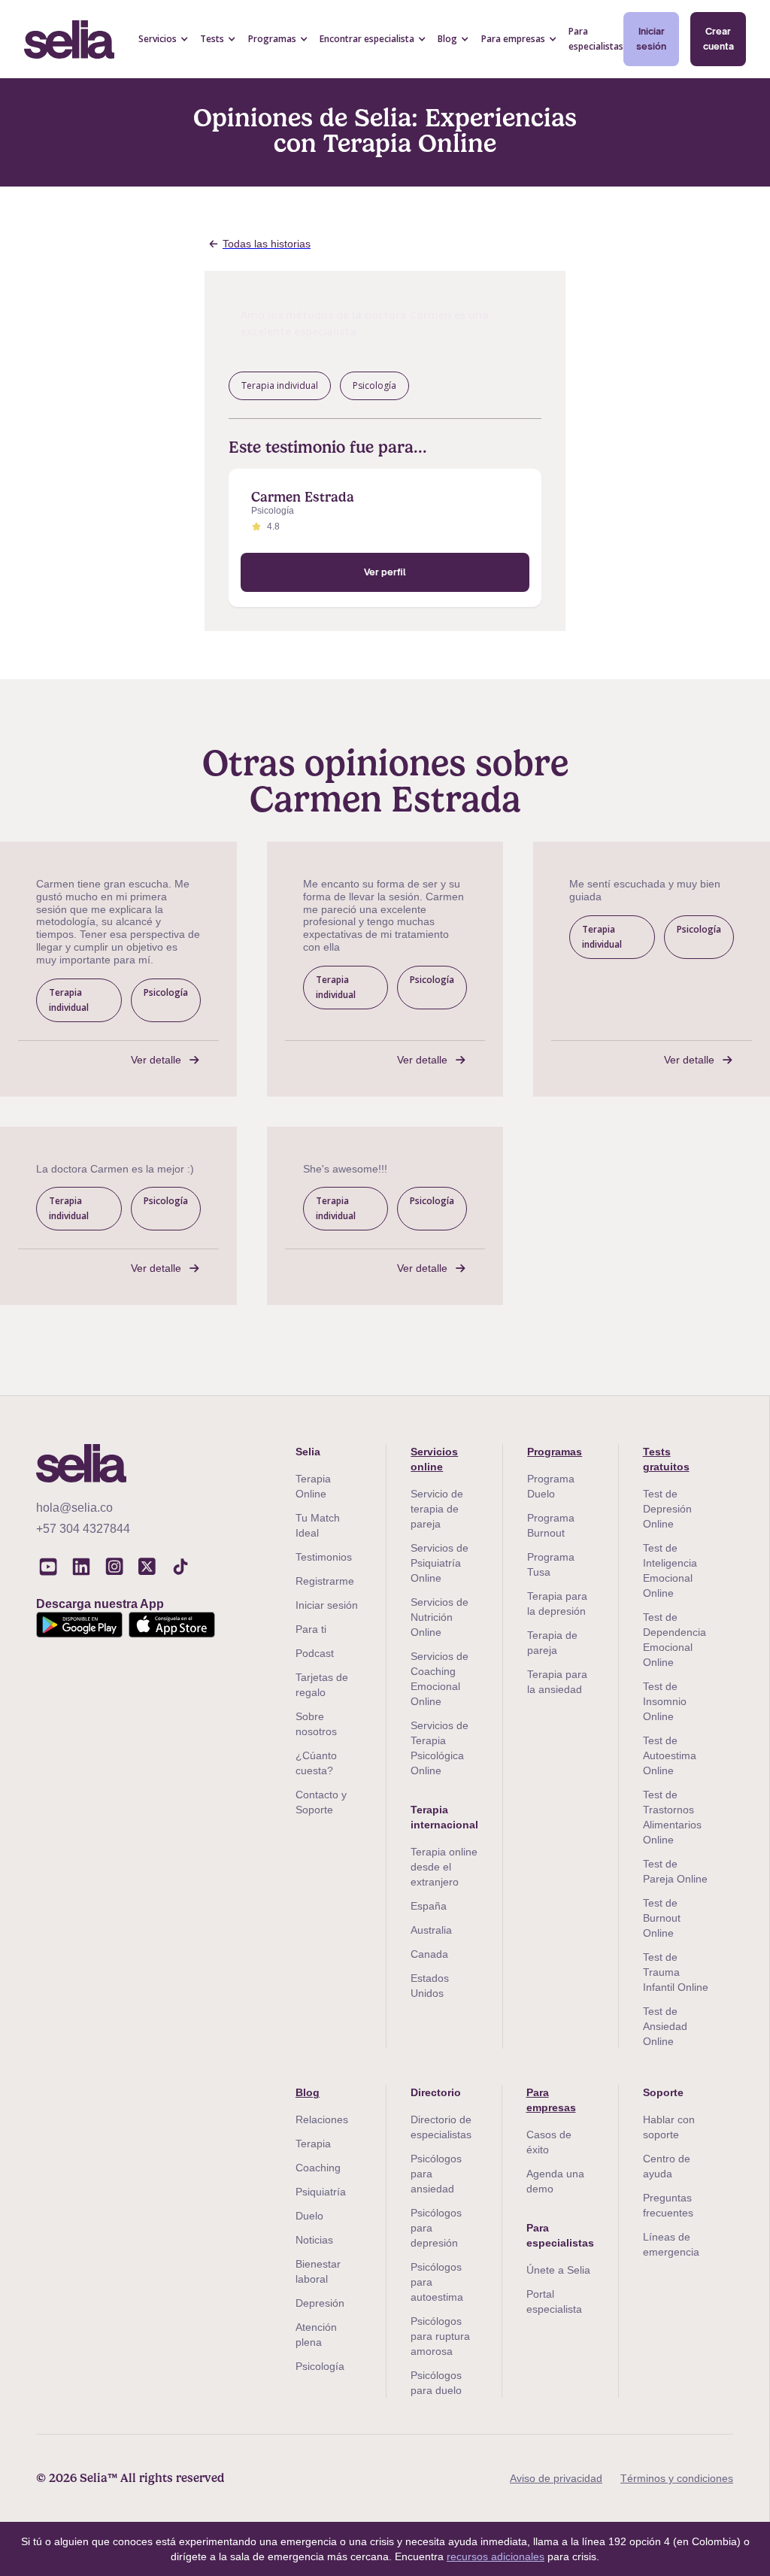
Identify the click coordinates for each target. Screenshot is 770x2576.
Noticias (314, 2240)
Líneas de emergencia (671, 2244)
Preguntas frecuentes (668, 2205)
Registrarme (325, 1581)
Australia (431, 1930)
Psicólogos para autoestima (437, 2282)
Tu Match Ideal (318, 1525)
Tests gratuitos (666, 1459)
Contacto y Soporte (321, 1802)
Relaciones (322, 2119)
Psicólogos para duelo (436, 2383)
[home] (69, 39)
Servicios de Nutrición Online (440, 1617)
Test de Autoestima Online (670, 1755)
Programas (555, 1452)
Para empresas (551, 2100)
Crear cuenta (718, 39)
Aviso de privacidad (556, 2478)
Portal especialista (554, 2301)
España (429, 1906)
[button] (164, 39)
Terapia (313, 2144)
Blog (308, 2092)
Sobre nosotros (316, 1724)
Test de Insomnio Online (665, 1701)
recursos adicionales (496, 2556)
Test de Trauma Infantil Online (676, 1972)
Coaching (318, 2168)
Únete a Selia (558, 2270)
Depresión (320, 2303)
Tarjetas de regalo (322, 1685)
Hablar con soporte (669, 2127)
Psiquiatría (321, 2192)
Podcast (315, 1653)
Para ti (311, 1629)
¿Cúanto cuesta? (316, 1763)
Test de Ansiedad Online (665, 2026)
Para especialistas (596, 39)
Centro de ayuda (667, 2166)
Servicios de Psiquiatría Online (440, 1563)
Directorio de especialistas (441, 2127)
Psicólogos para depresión (436, 2228)
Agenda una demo (555, 2181)
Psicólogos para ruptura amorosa (440, 2336)
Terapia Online (313, 1486)
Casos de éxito (549, 2142)
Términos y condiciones (677, 2478)
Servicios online (434, 1459)
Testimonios (324, 1557)
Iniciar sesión (651, 39)
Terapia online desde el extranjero (444, 1867)
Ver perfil (385, 572)
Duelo (309, 2216)
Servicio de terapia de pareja (437, 1509)
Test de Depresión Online (667, 1509)
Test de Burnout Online (662, 1918)
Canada (429, 1954)
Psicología (320, 2366)
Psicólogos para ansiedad (436, 2174)
